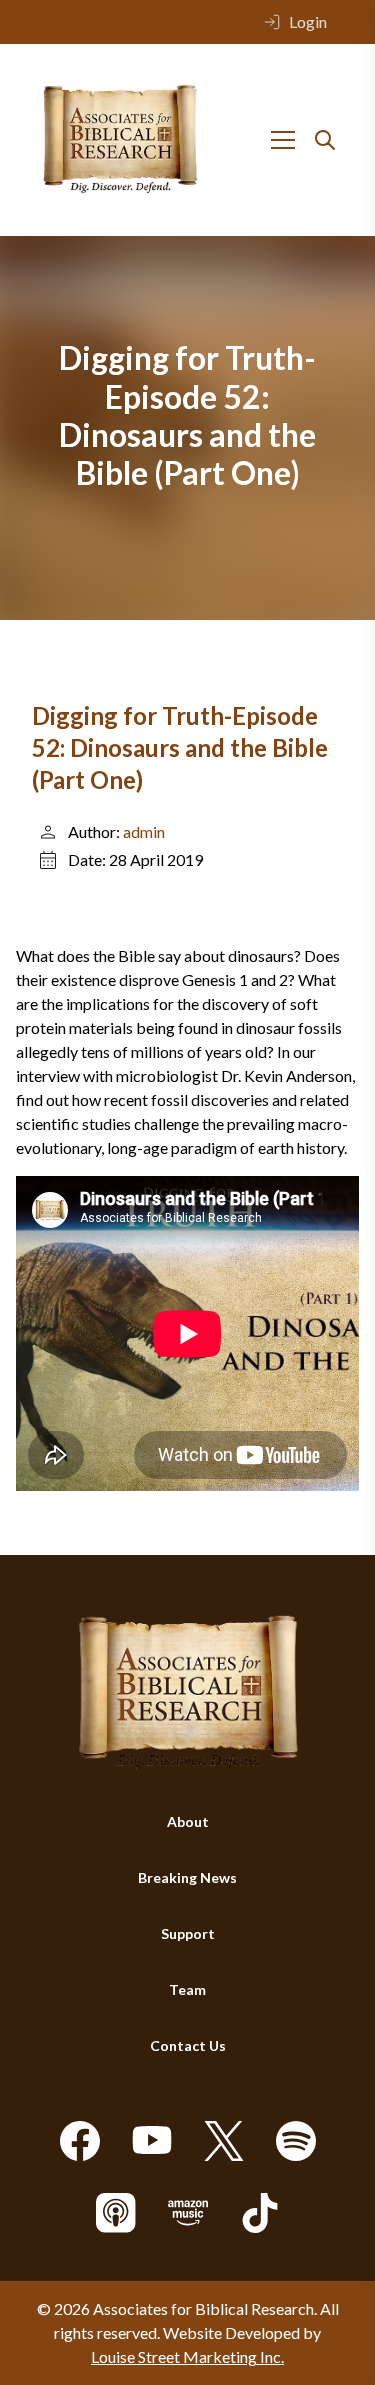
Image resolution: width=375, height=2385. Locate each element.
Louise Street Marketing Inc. (187, 2356)
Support (188, 1933)
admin (144, 831)
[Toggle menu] (283, 140)
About (188, 1821)
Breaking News (187, 1877)
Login (308, 21)
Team (187, 1989)
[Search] (325, 140)
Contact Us (188, 2045)
